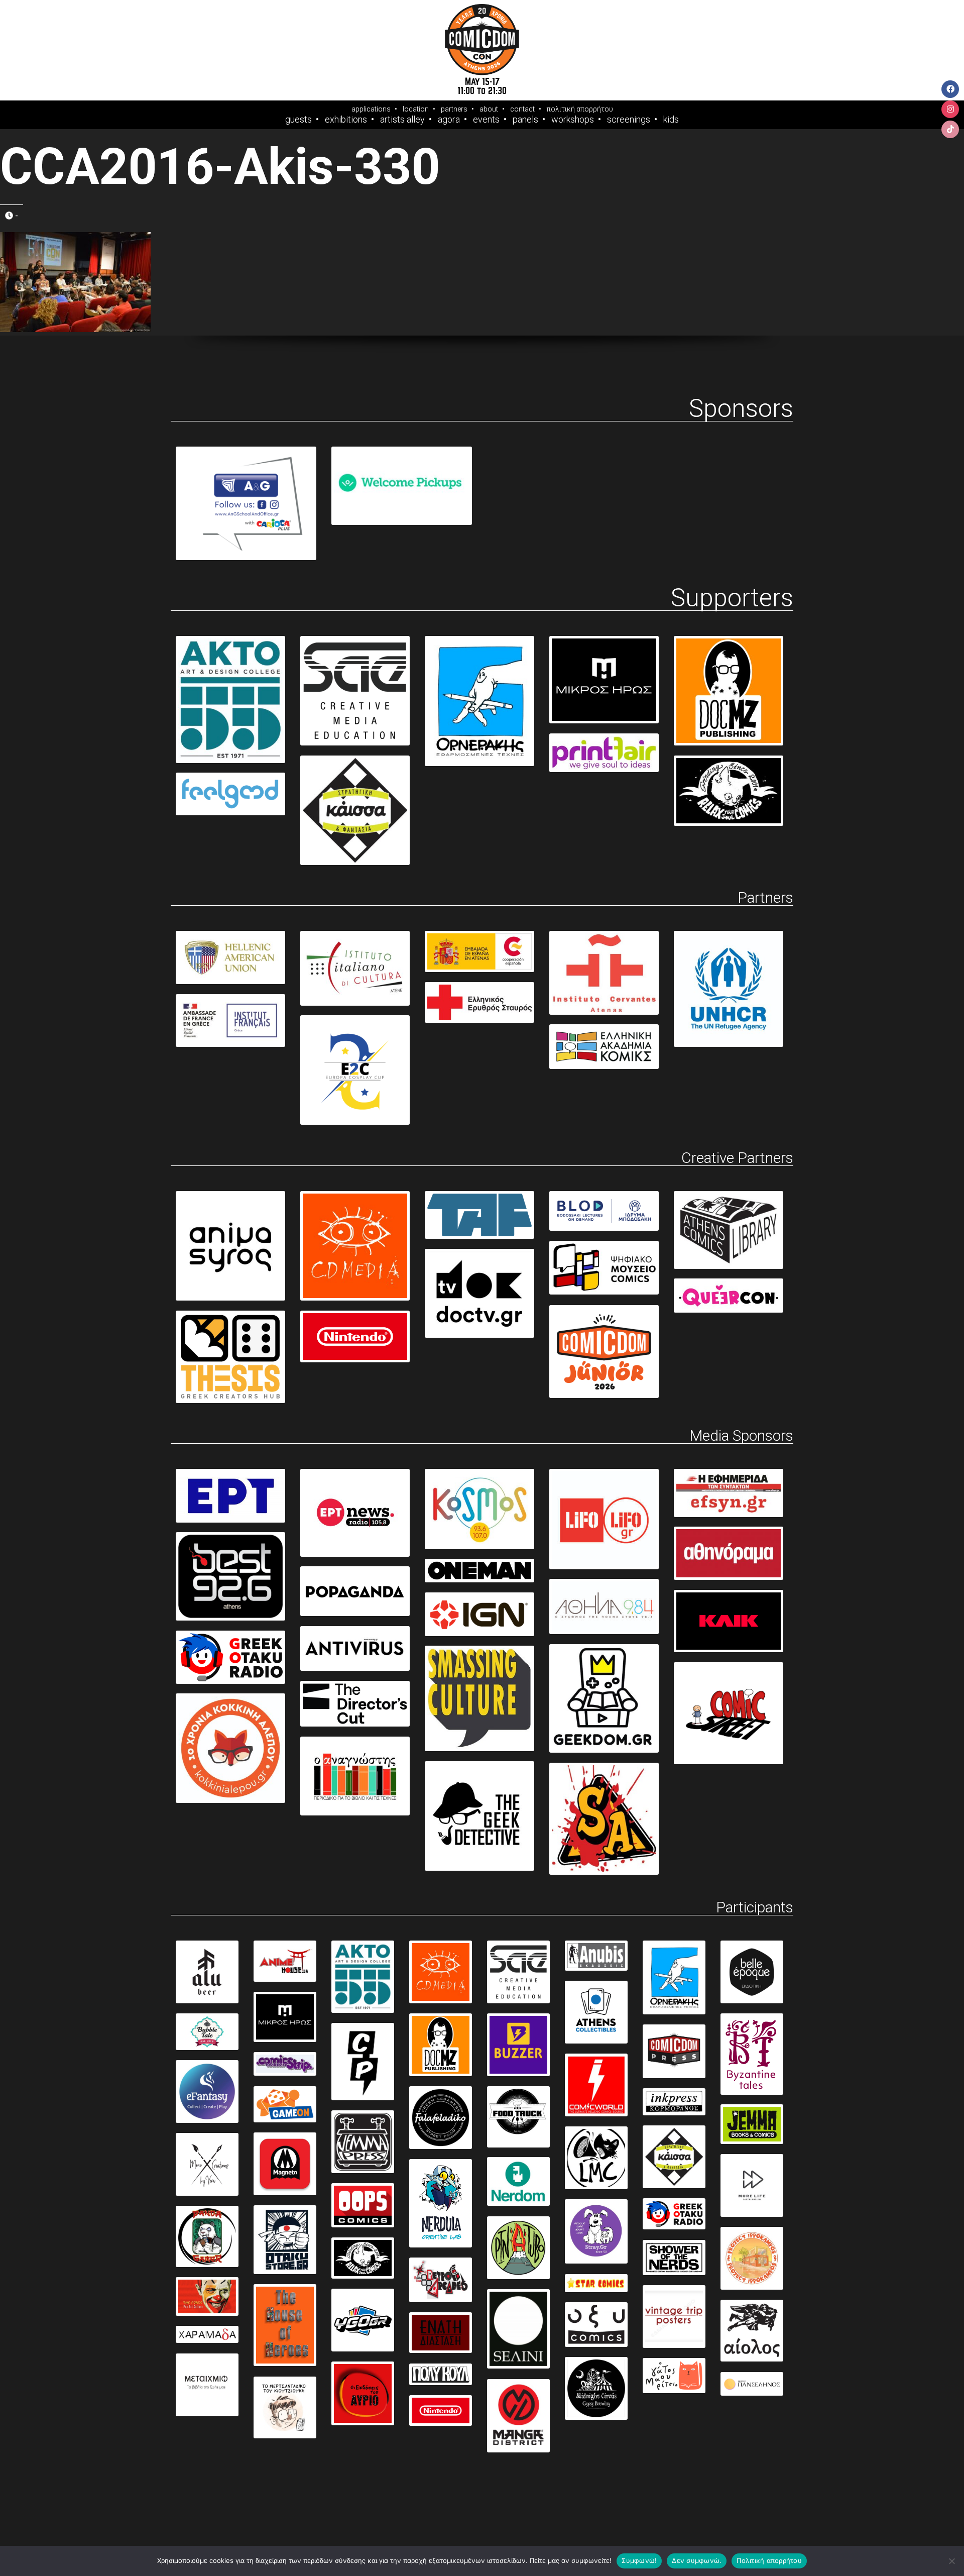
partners (454, 109)
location (416, 109)
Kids (671, 120)
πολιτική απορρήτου (580, 109)
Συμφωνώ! (639, 2560)
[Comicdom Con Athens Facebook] (950, 89)
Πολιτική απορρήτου (769, 2560)
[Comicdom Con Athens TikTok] (950, 129)
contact (522, 109)
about (489, 109)
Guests (298, 120)
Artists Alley (402, 120)
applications (371, 109)
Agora (449, 120)
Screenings (629, 120)
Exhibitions (346, 120)
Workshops (573, 120)
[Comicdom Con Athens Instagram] (950, 109)
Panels (525, 120)
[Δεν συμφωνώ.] (951, 2561)
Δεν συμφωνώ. (697, 2560)
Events (486, 120)
